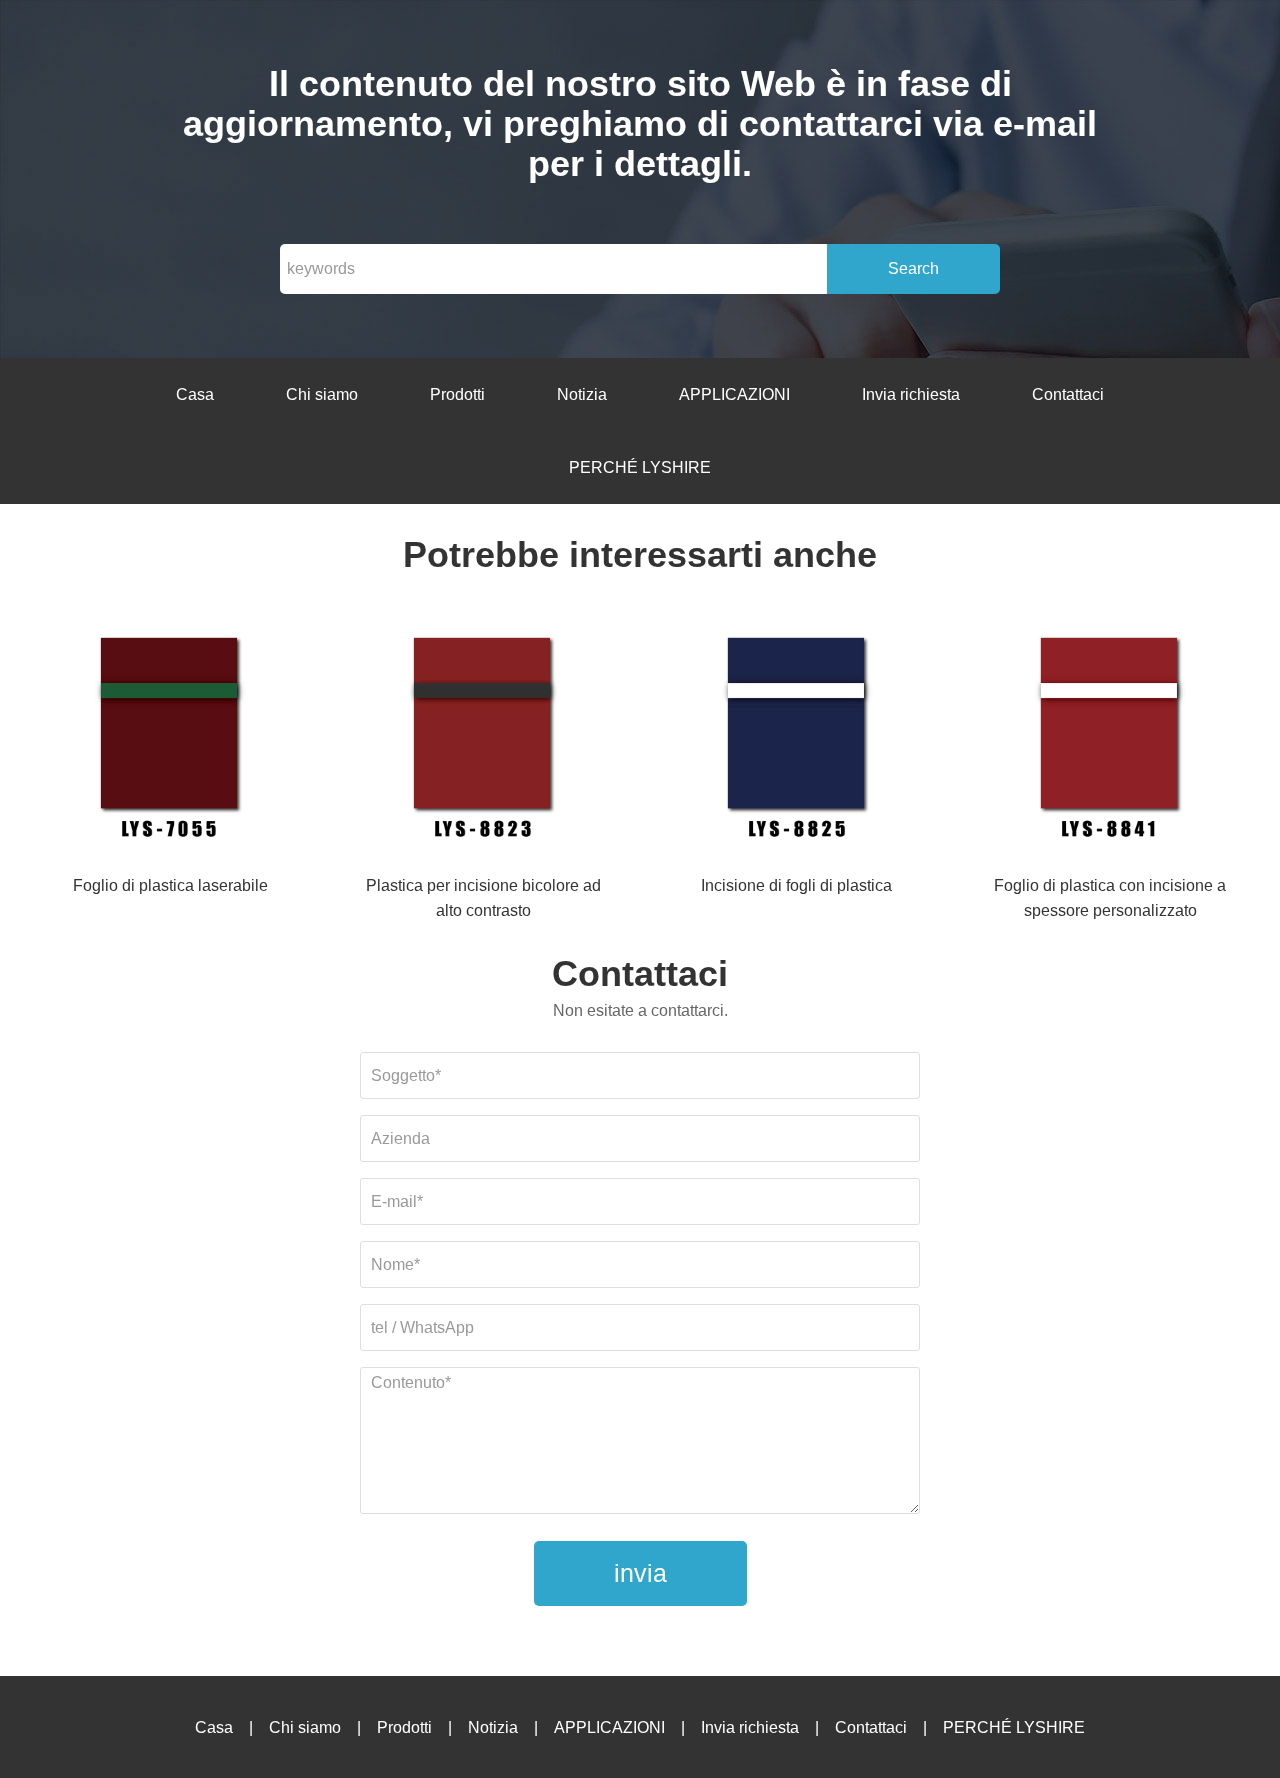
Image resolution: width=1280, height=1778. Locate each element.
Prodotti (457, 394)
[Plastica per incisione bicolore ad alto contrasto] (483, 739)
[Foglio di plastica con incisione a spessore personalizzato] (1110, 739)
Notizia (582, 394)
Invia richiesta (911, 394)
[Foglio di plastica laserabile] (170, 739)
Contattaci (1068, 394)
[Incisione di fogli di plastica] (797, 739)
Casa (195, 394)
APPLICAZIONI (734, 394)
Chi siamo (322, 394)
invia (640, 1573)
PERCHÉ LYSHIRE (640, 467)
